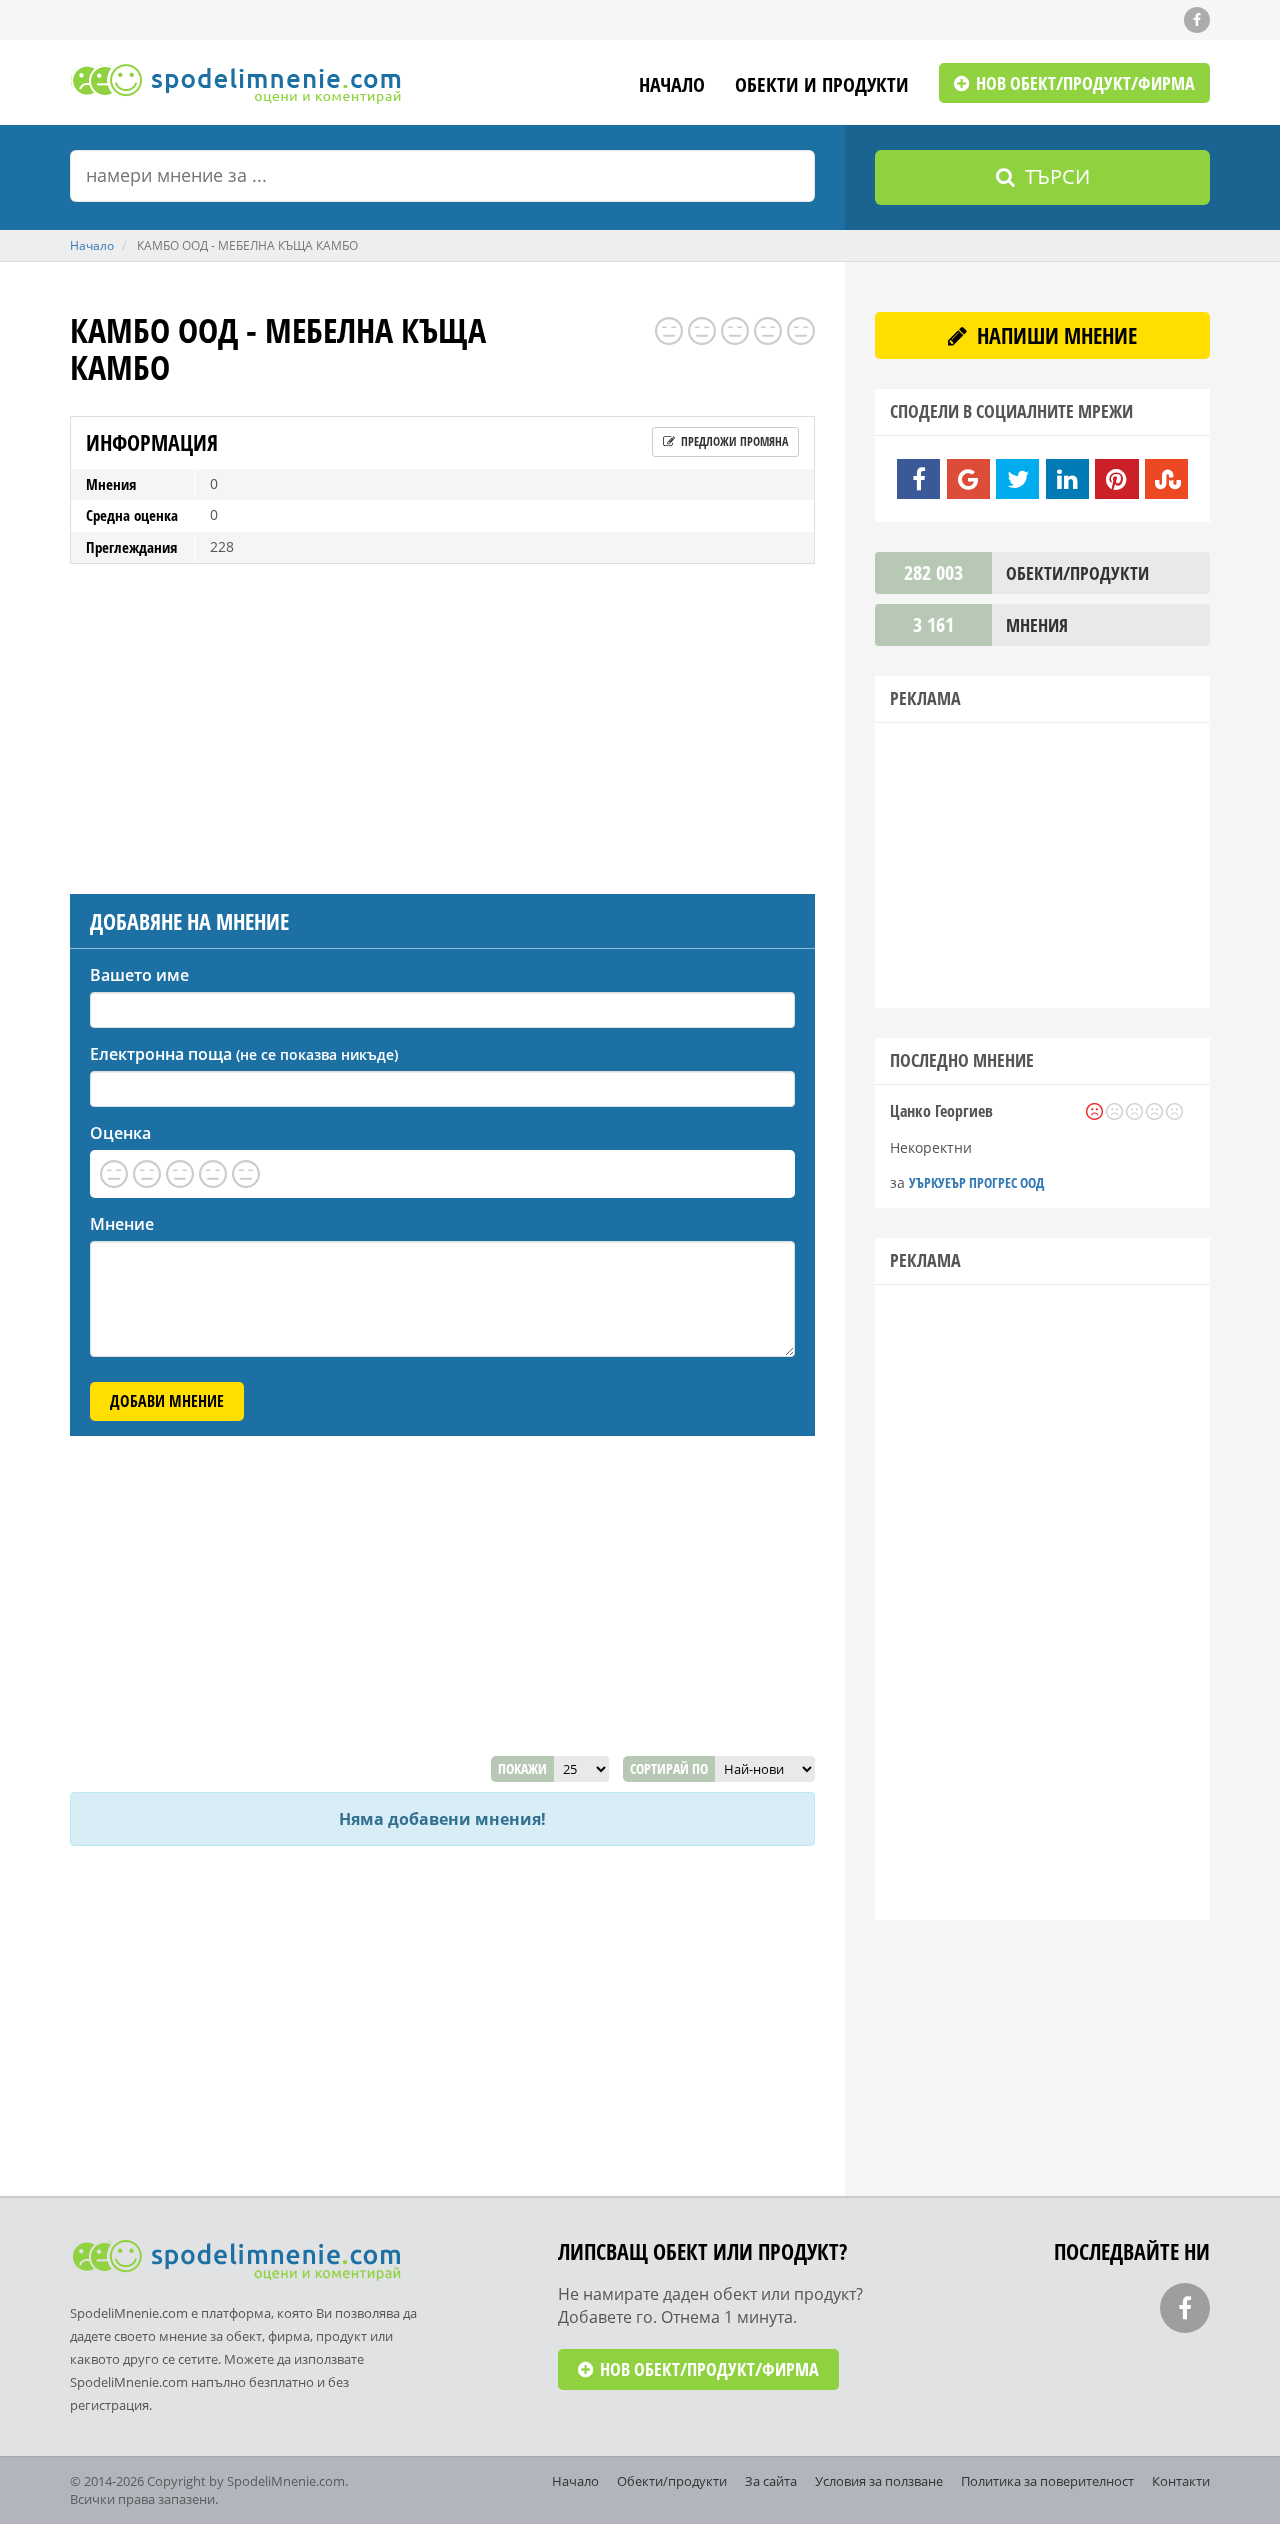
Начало (672, 86)
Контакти (1181, 2481)
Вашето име (139, 975)
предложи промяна (733, 441)
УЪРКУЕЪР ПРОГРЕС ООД (976, 1182)
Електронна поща (244, 1054)
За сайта (771, 2481)
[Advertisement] (442, 724)
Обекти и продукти (822, 86)
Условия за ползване (879, 2481)
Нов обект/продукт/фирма (1083, 83)
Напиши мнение (1054, 335)
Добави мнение (167, 1401)
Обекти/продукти (672, 2481)
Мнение (122, 1224)
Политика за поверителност (1047, 2481)
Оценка (120, 1133)
